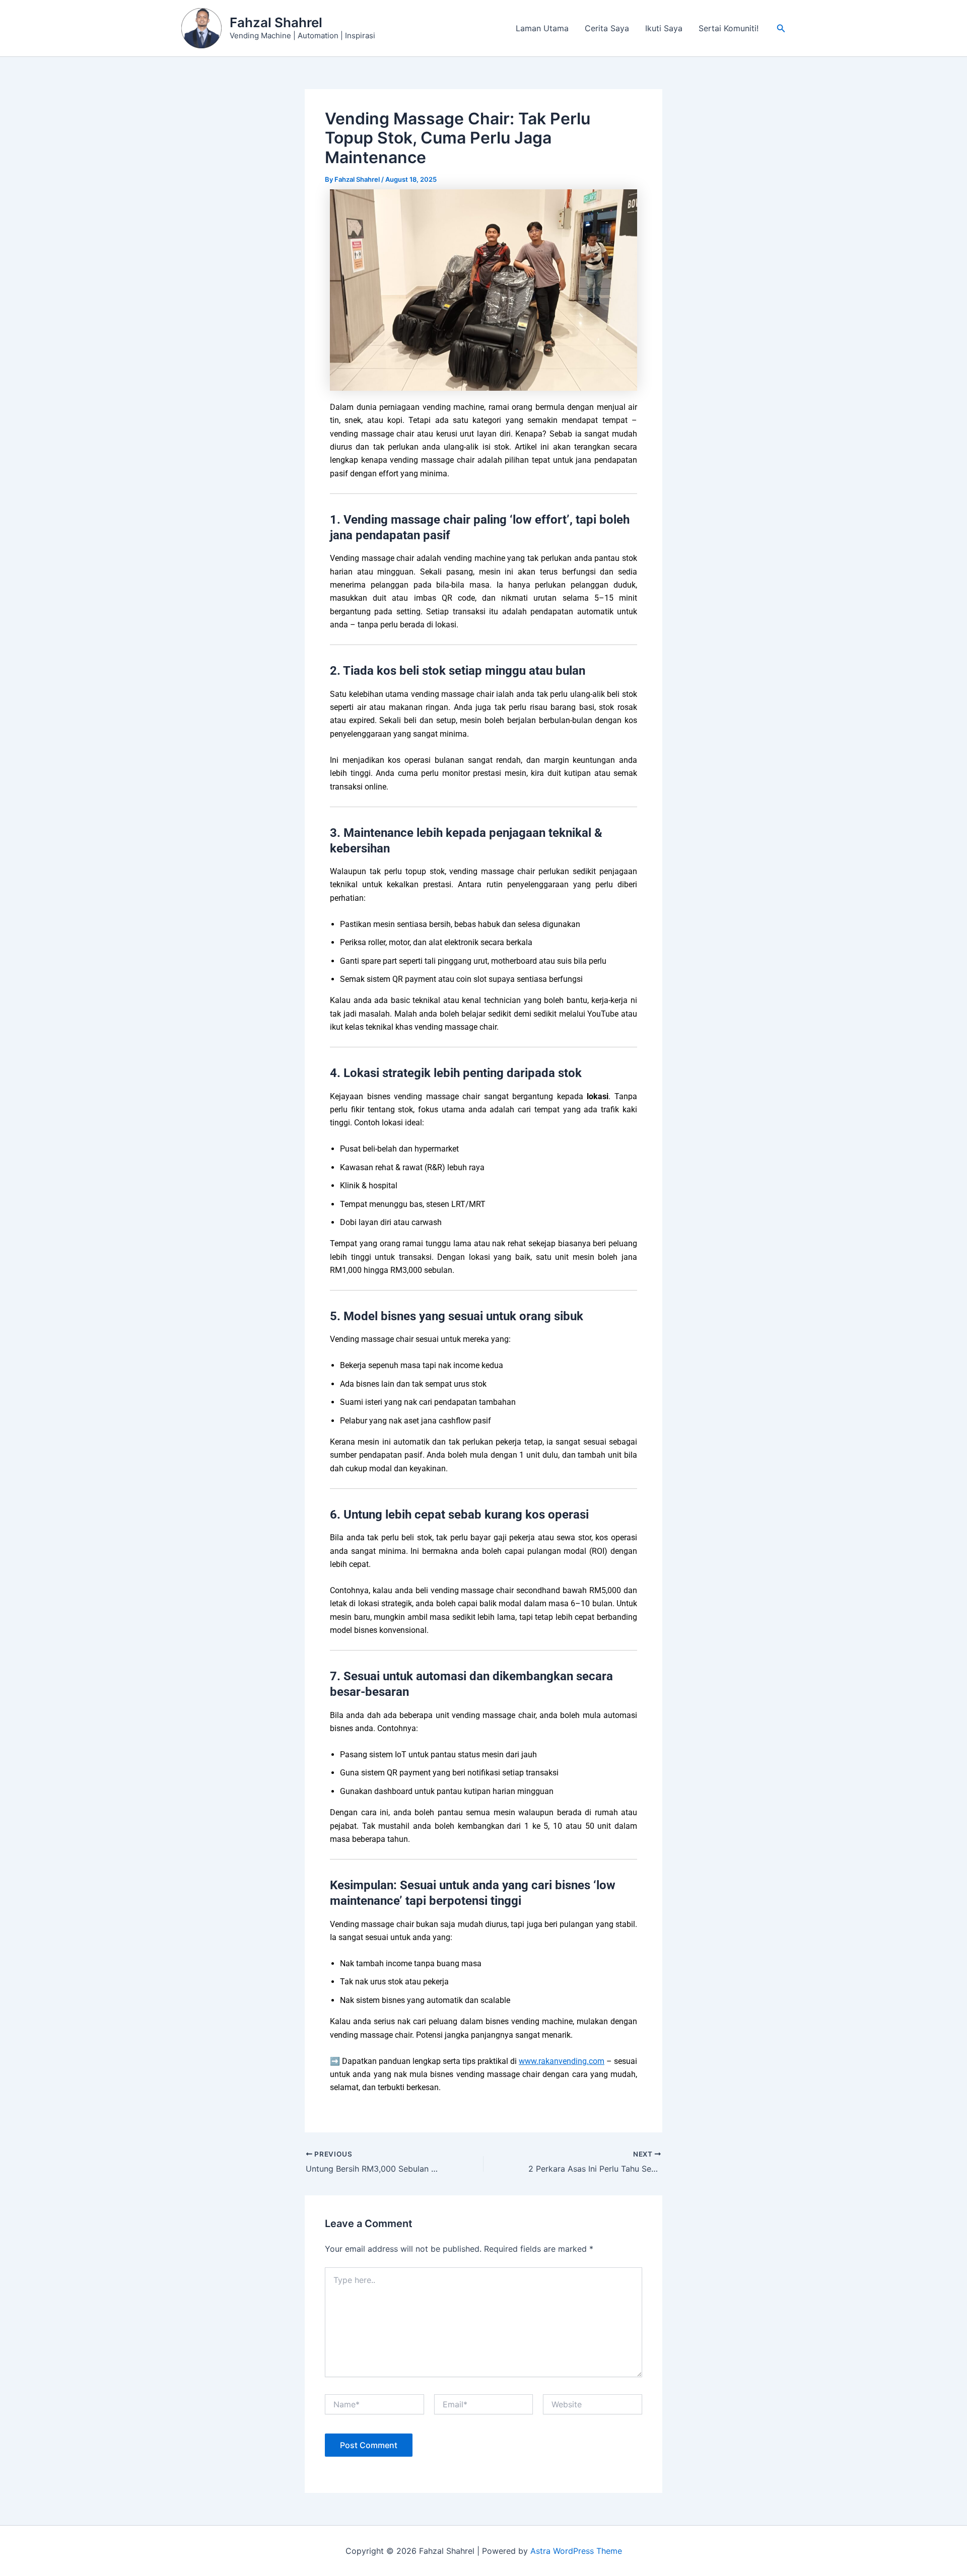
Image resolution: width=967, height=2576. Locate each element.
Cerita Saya (607, 28)
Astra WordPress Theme (576, 2551)
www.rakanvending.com (562, 2061)
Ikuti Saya (664, 28)
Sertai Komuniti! (729, 28)
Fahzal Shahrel (276, 22)
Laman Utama (542, 28)
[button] (781, 28)
